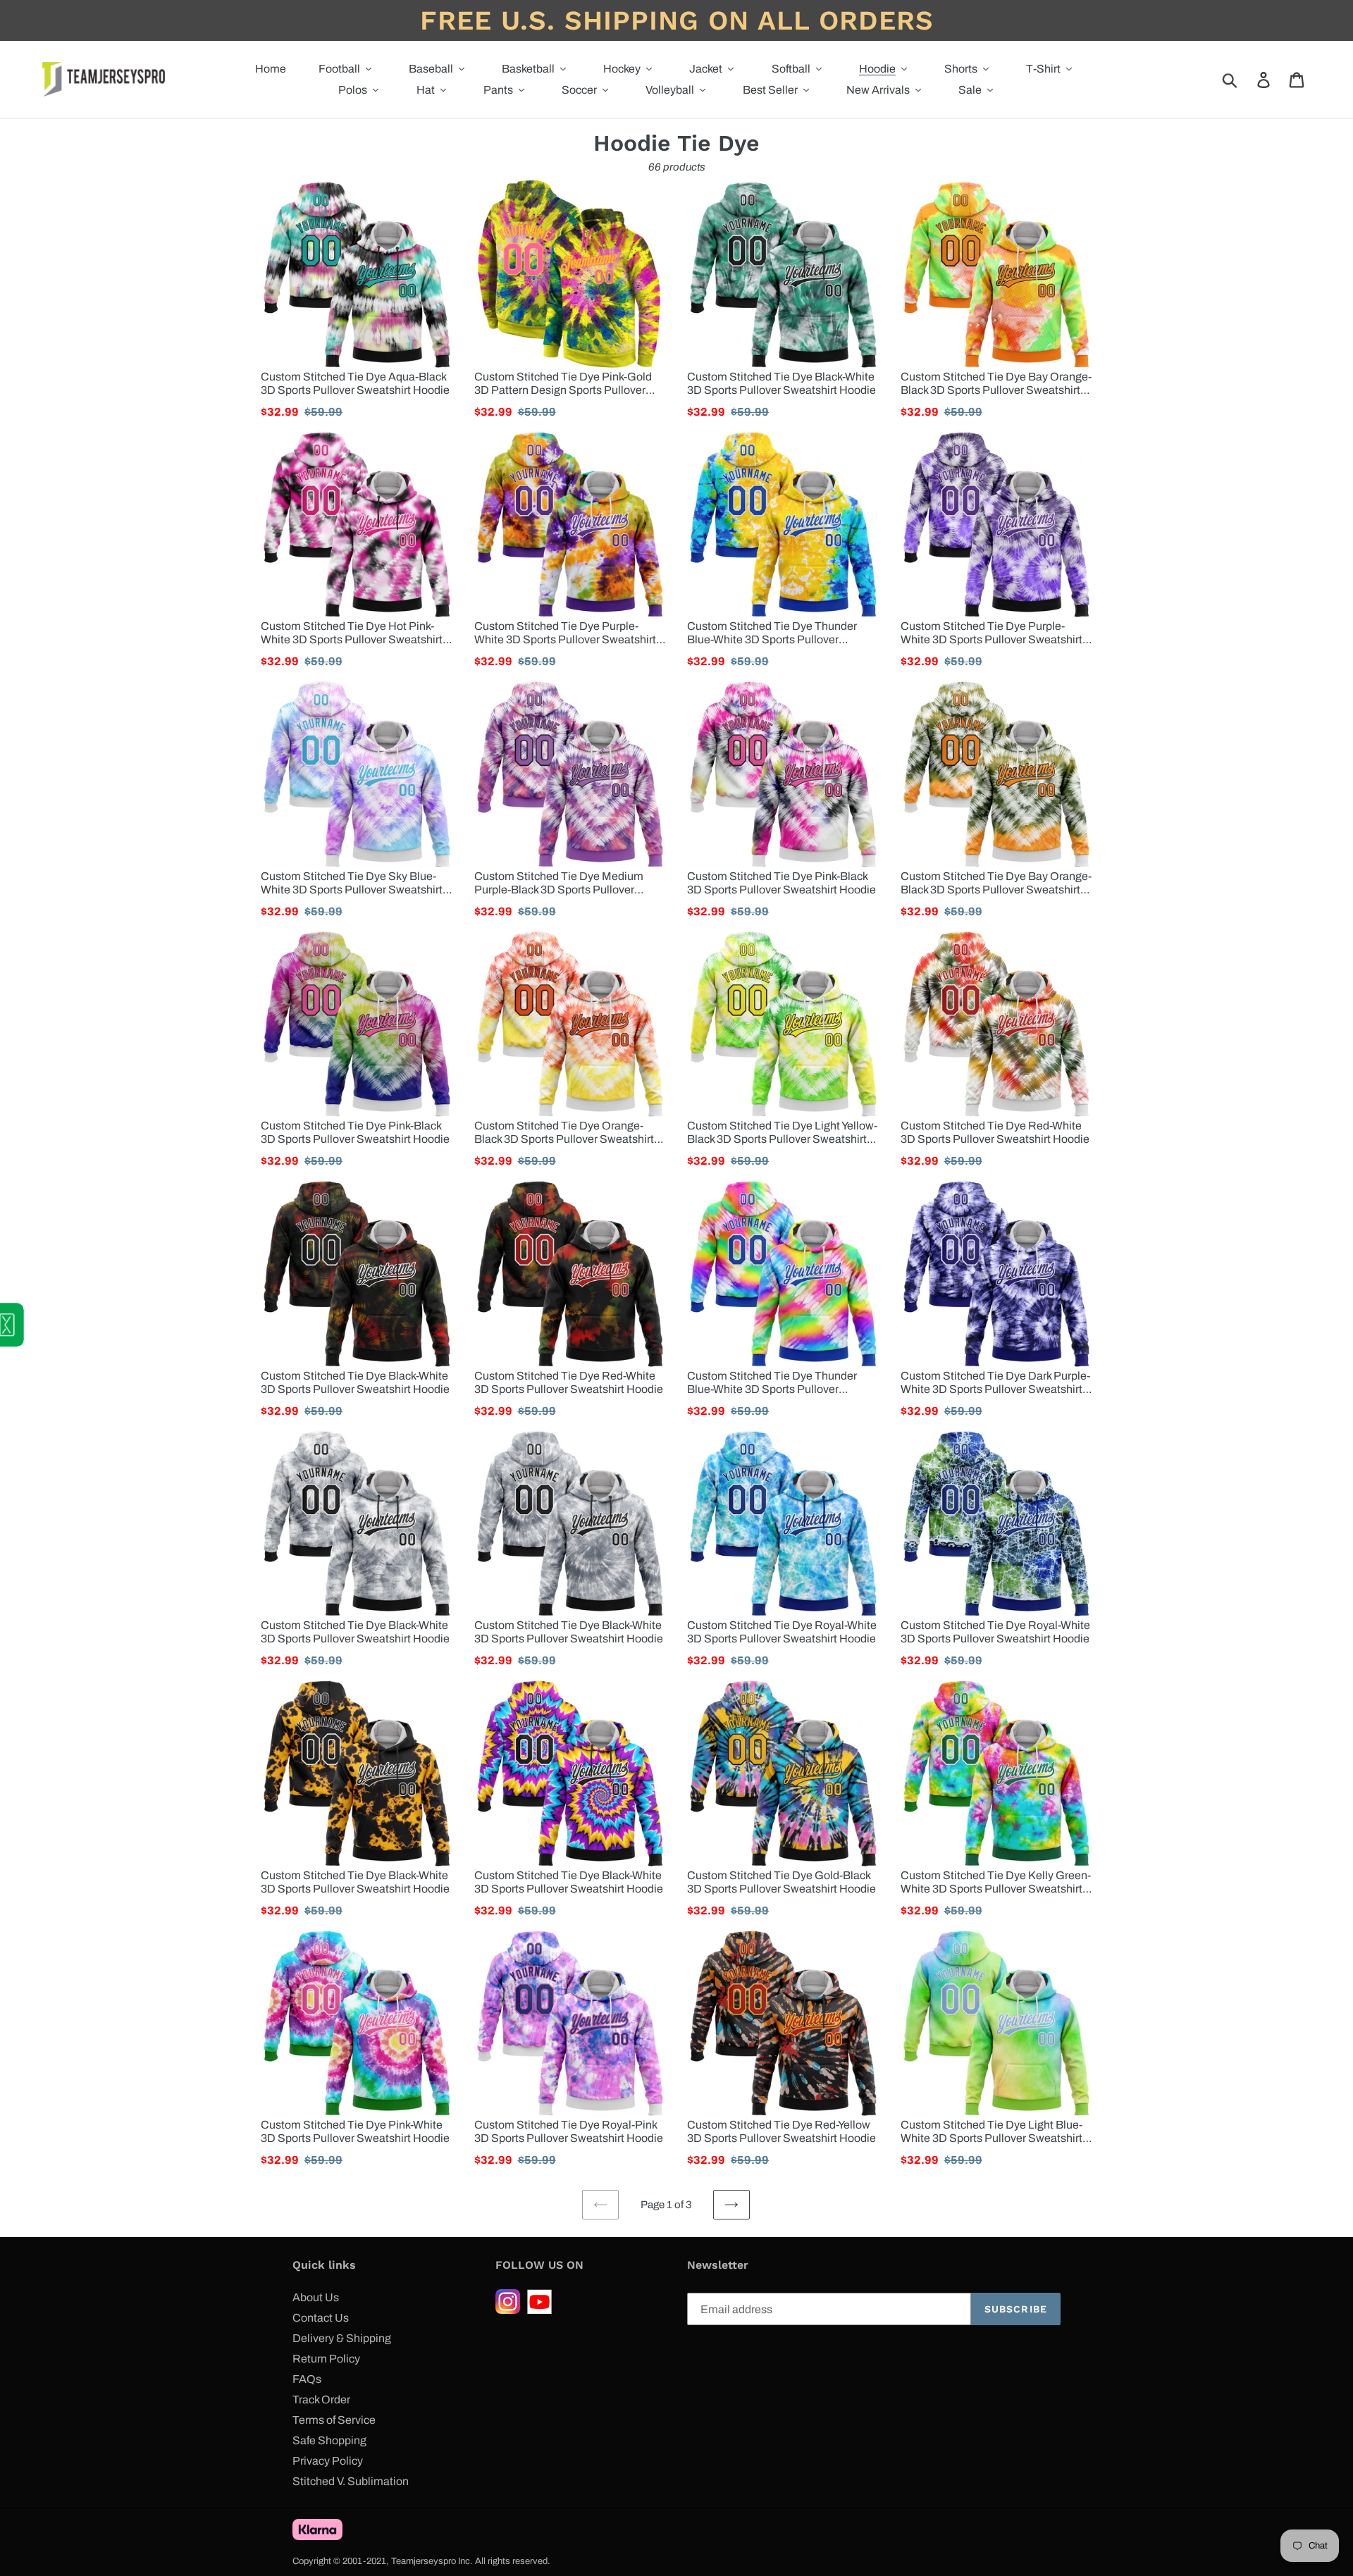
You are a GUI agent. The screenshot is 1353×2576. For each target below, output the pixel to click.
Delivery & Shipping (342, 2338)
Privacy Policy (328, 2461)
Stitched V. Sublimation (351, 2481)
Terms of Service (334, 2420)
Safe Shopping (329, 2440)
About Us (316, 2297)
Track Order (321, 2399)
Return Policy (326, 2359)
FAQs (307, 2379)
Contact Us (321, 2318)
